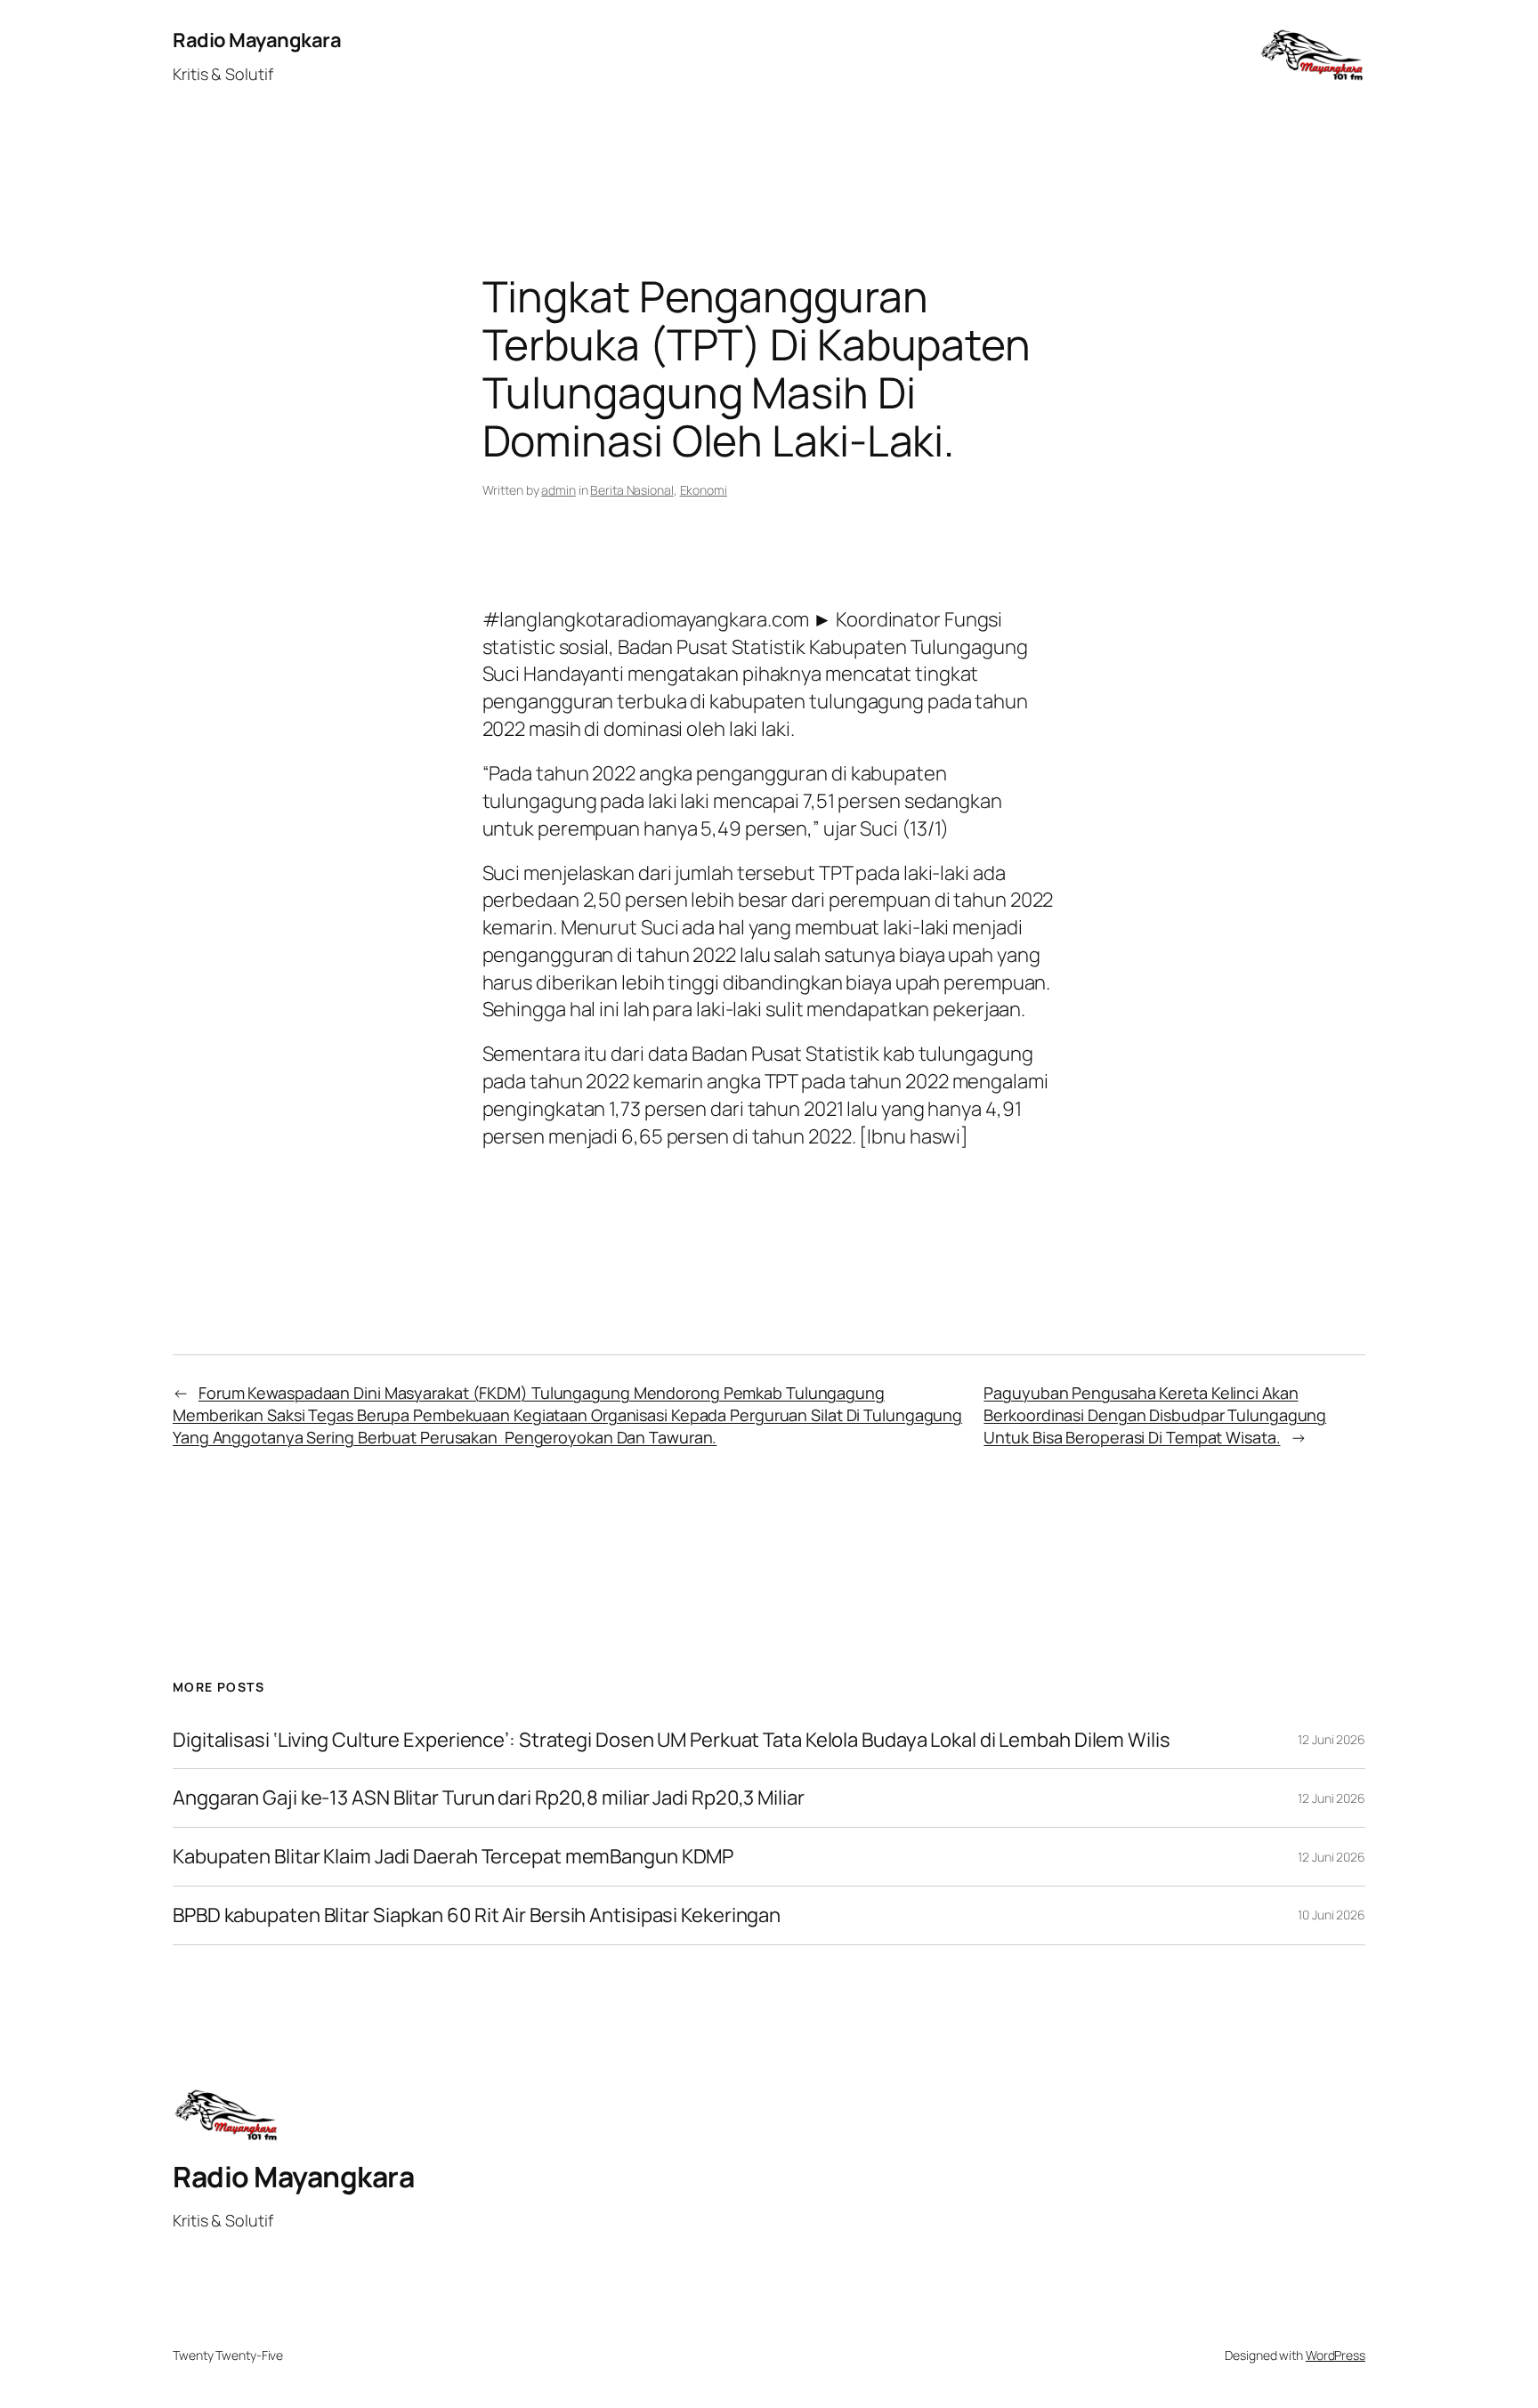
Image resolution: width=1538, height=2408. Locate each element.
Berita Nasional (632, 490)
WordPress (1336, 2355)
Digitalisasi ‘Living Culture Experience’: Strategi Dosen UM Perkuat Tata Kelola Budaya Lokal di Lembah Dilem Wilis (672, 1740)
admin (559, 490)
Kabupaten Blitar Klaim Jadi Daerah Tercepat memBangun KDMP (453, 1857)
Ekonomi (704, 490)
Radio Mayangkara (257, 40)
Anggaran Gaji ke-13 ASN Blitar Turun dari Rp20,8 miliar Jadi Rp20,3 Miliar (489, 1798)
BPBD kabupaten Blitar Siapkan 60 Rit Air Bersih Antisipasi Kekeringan (477, 1915)
